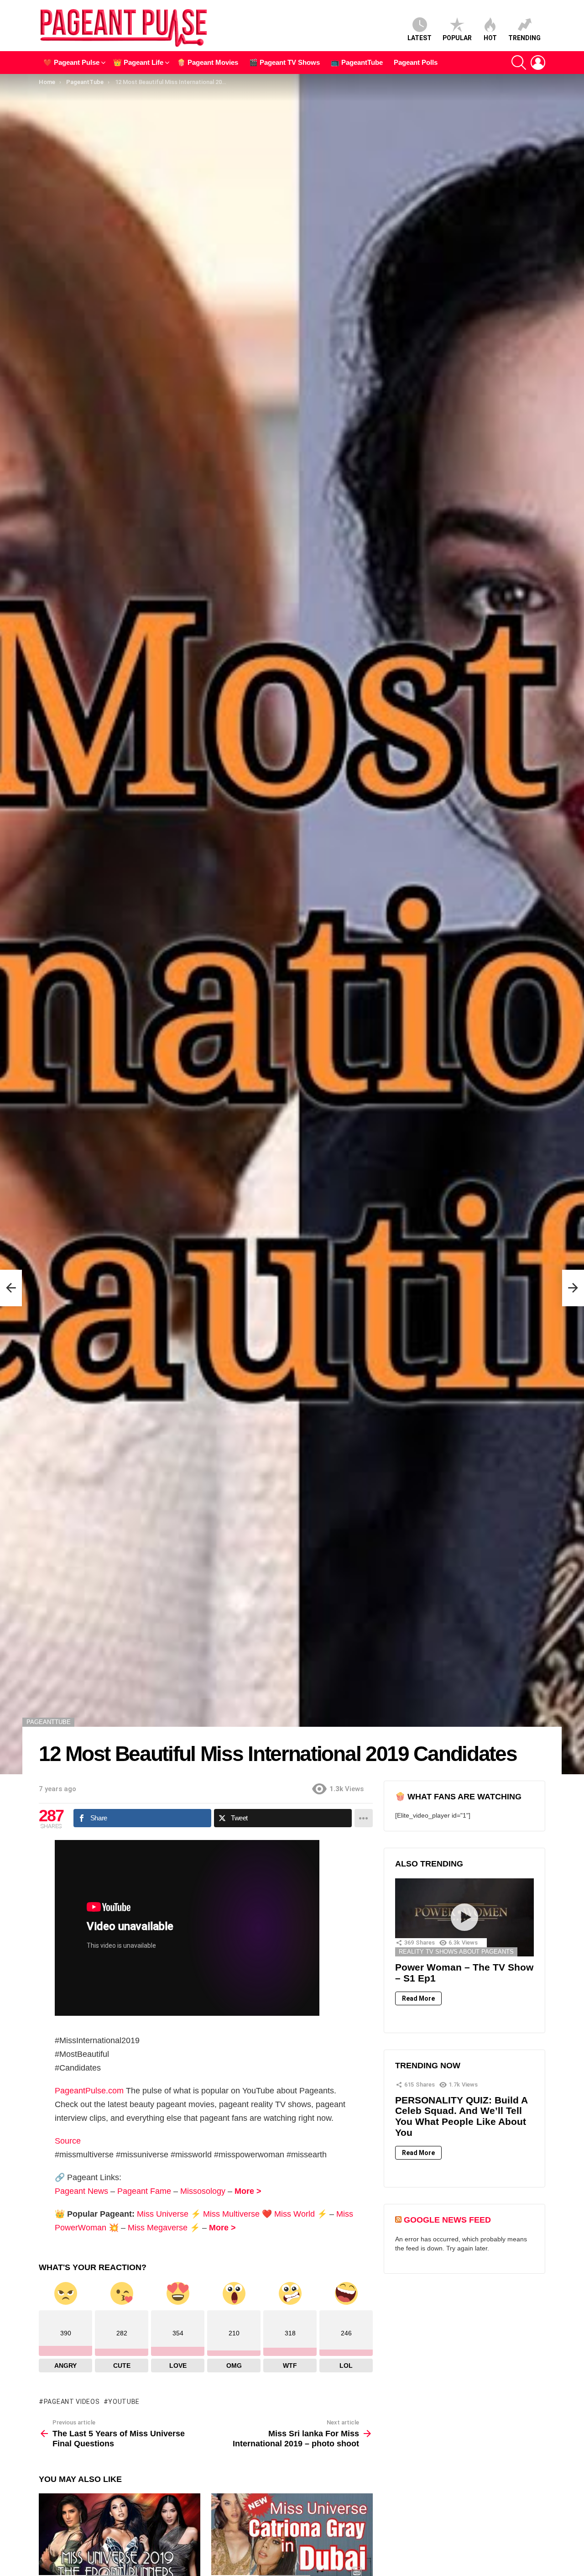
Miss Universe (163, 2214)
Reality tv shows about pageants (456, 1952)
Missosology (203, 2191)
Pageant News (81, 2191)
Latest (420, 38)
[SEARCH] (519, 63)
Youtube (124, 2402)
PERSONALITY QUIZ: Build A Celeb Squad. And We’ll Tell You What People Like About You (461, 2116)
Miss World (295, 2214)
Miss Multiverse (231, 2214)
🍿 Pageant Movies (208, 62)
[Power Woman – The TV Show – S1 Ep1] (464, 1917)
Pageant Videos (72, 2402)
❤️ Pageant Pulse (71, 62)
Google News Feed (447, 2220)
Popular (457, 38)
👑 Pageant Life (138, 62)
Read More (418, 1998)
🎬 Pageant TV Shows (284, 62)
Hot (490, 38)
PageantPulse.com (89, 2091)
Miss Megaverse (158, 2228)
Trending (524, 38)
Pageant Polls (416, 62)
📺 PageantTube (357, 62)
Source (68, 2141)
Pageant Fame (144, 2191)
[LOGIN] (538, 63)
